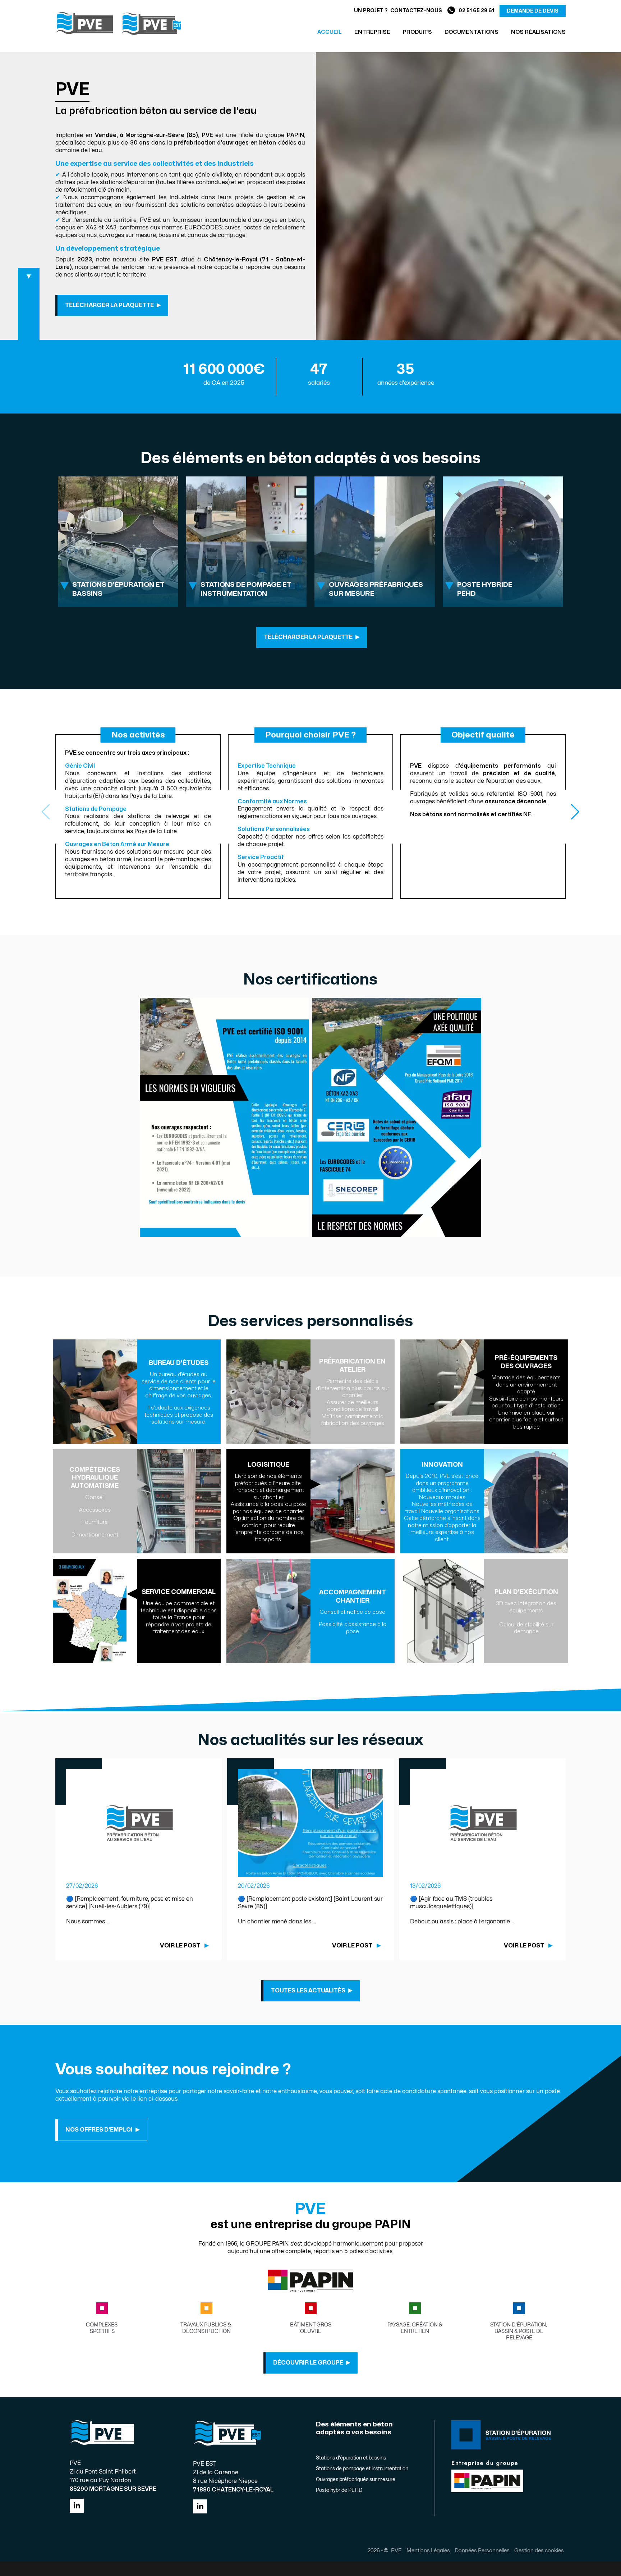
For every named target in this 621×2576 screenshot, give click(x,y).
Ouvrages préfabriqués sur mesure (356, 2479)
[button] (575, 812)
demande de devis (533, 11)
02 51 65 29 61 (476, 11)
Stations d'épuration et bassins (351, 2458)
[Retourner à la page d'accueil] (118, 23)
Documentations (471, 32)
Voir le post (180, 1946)
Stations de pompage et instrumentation (362, 2469)
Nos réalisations (538, 32)
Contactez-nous (416, 11)
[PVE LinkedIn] (77, 2506)
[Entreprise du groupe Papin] (311, 2290)
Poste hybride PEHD (339, 2490)
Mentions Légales (428, 2550)
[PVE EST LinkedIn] (200, 2506)
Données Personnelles (482, 2550)
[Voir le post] (139, 1823)
